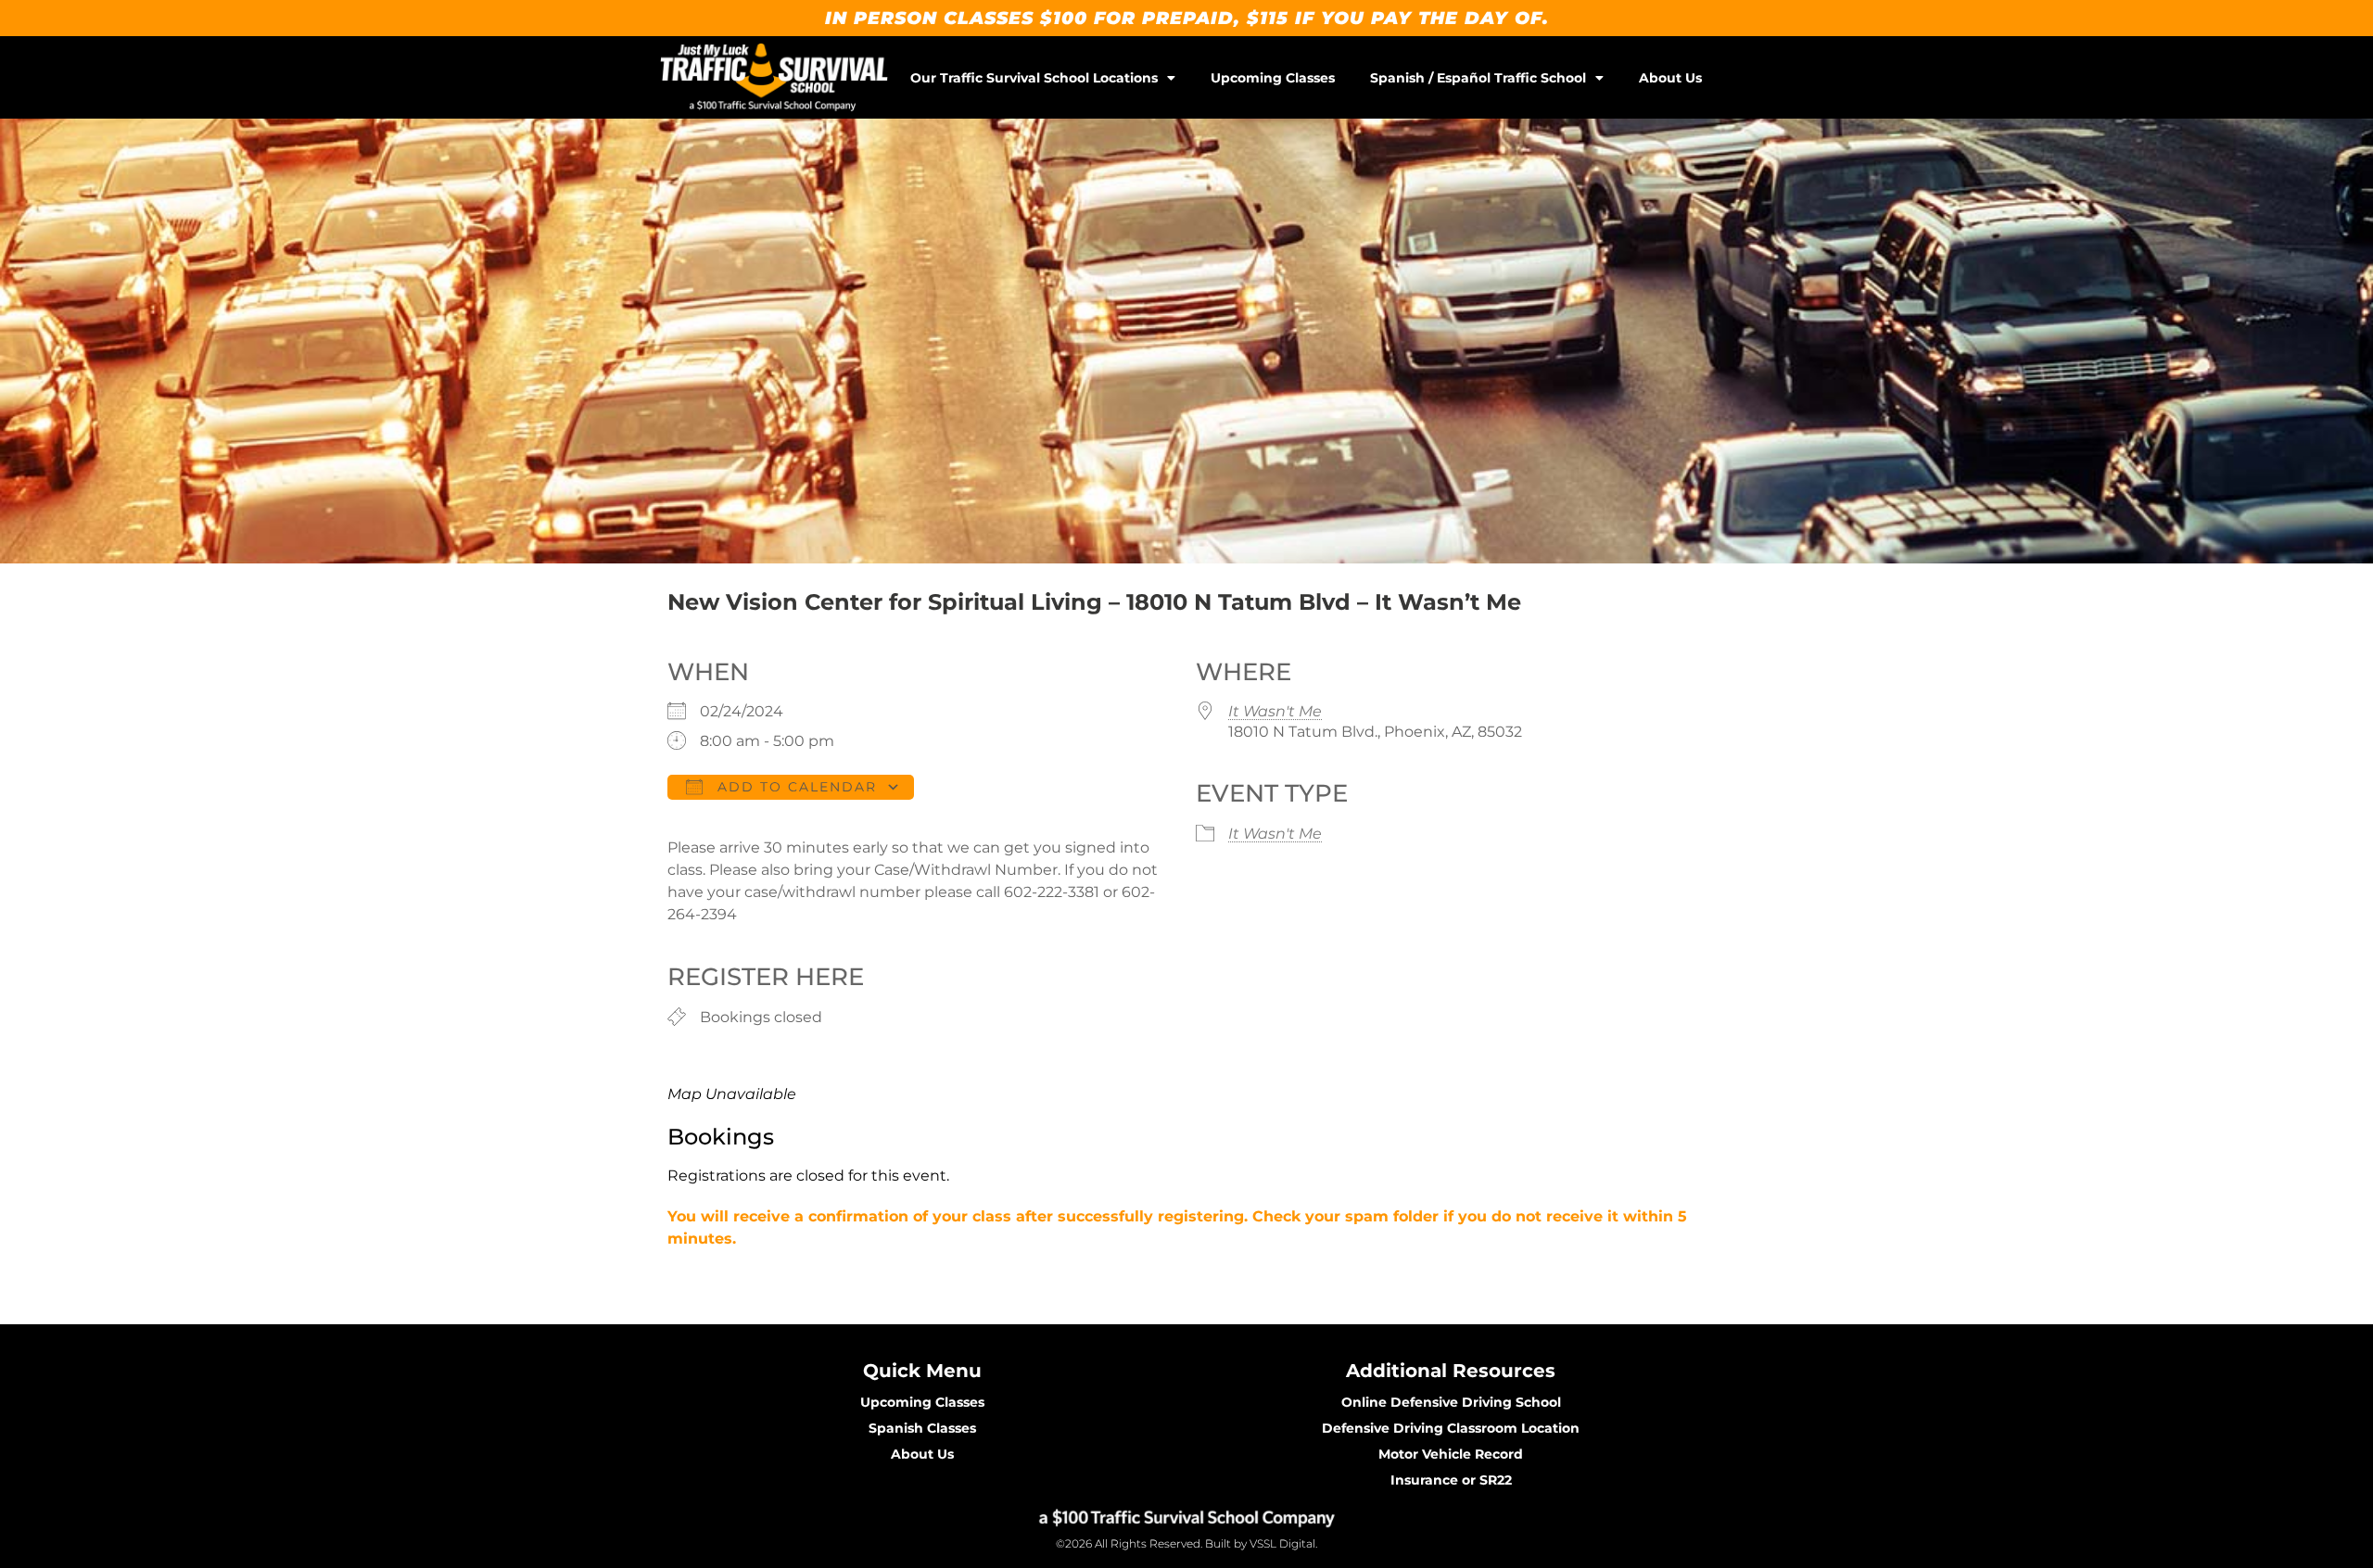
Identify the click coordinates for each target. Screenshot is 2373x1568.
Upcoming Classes (1273, 78)
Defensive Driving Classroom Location (1451, 1428)
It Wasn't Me (1275, 711)
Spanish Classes (922, 1428)
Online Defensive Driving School (1451, 1402)
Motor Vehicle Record (1451, 1454)
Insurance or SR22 (1451, 1480)
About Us (1670, 78)
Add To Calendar (794, 787)
